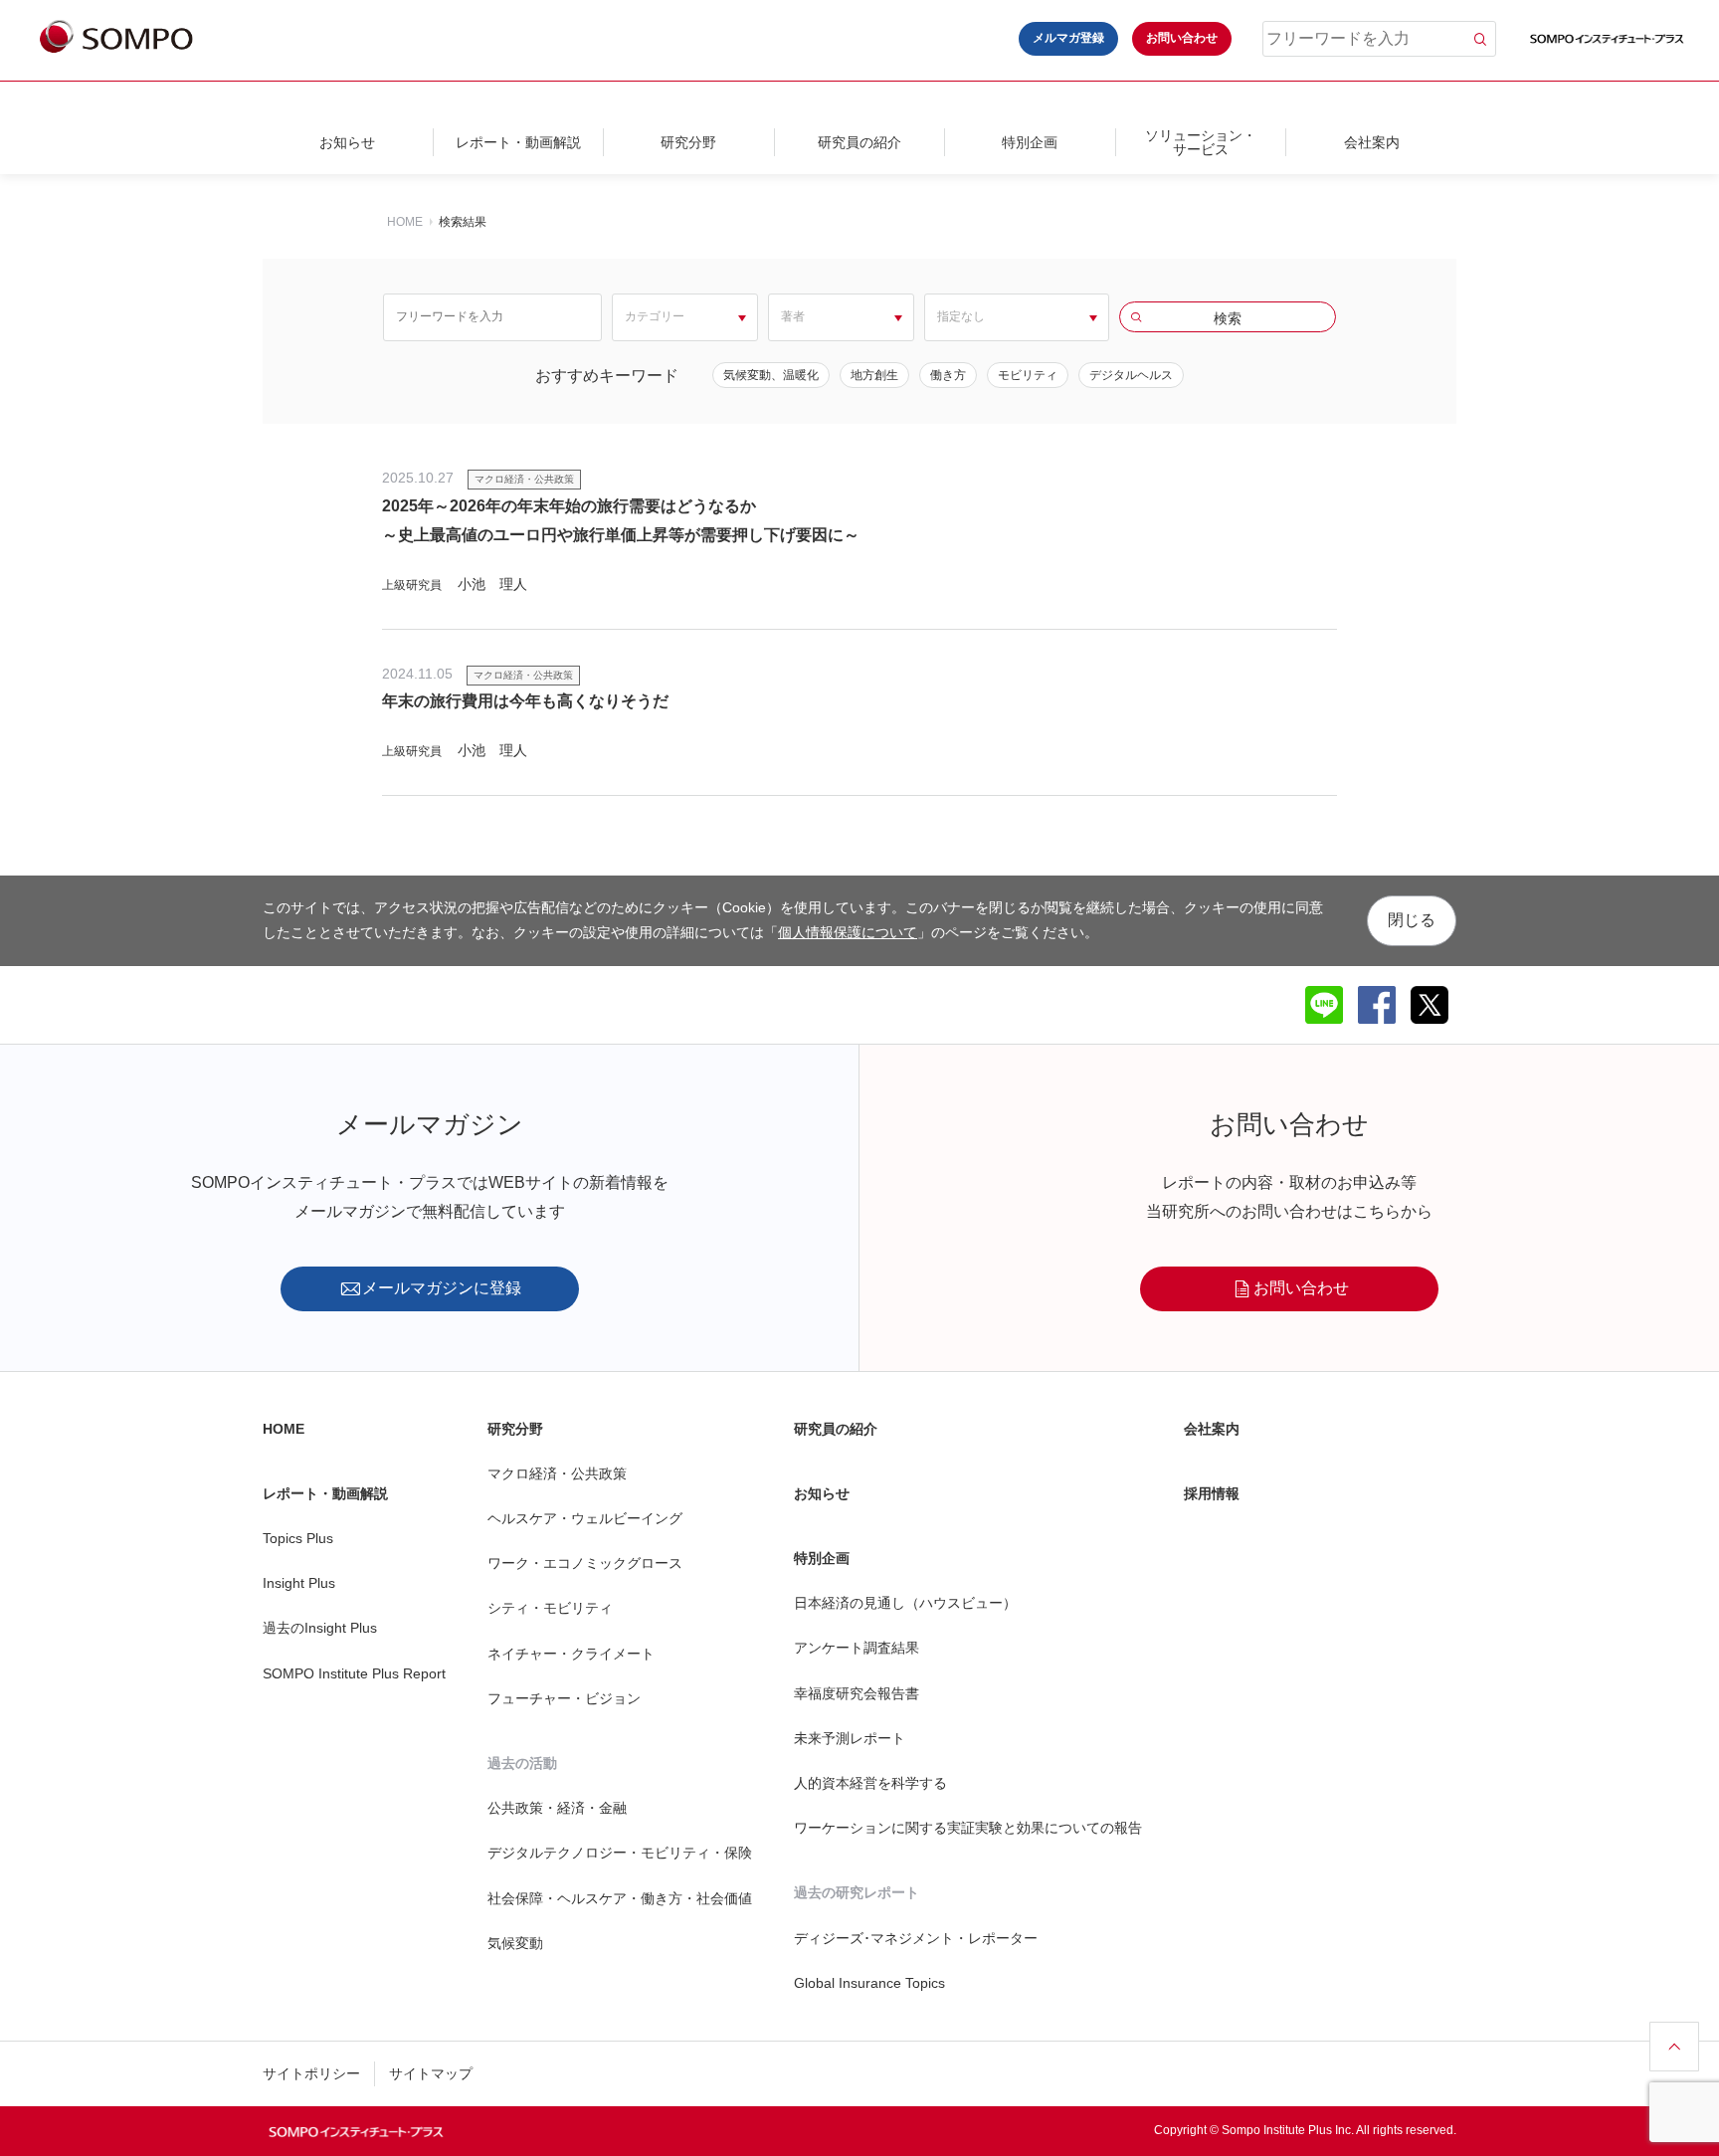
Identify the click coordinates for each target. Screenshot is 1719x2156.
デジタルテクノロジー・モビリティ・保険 (620, 1853)
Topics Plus (298, 1538)
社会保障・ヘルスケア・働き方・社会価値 (620, 1898)
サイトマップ (431, 2073)
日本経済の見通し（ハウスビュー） (905, 1603)
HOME (405, 222)
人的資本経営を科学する (870, 1783)
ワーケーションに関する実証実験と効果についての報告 (968, 1828)
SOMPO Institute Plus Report (354, 1673)
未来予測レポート (850, 1738)
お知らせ (347, 142)
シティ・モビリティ (550, 1608)
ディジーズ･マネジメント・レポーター (916, 1938)
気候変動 (515, 1943)
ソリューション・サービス (1201, 142)
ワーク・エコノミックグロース (585, 1563)
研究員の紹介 (859, 142)
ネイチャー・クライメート (571, 1654)
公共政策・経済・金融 (557, 1808)
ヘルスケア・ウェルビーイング (585, 1518)
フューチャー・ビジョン (564, 1698)
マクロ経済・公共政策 (557, 1473)
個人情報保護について (848, 932)
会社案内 (1372, 142)
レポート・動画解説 (518, 142)
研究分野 (688, 142)
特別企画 (1030, 142)
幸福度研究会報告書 (857, 1693)
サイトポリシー (311, 2073)
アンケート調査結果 (857, 1648)
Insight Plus (299, 1583)
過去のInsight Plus (320, 1628)
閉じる (1412, 920)
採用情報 (1212, 1493)
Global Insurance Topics (869, 1983)
